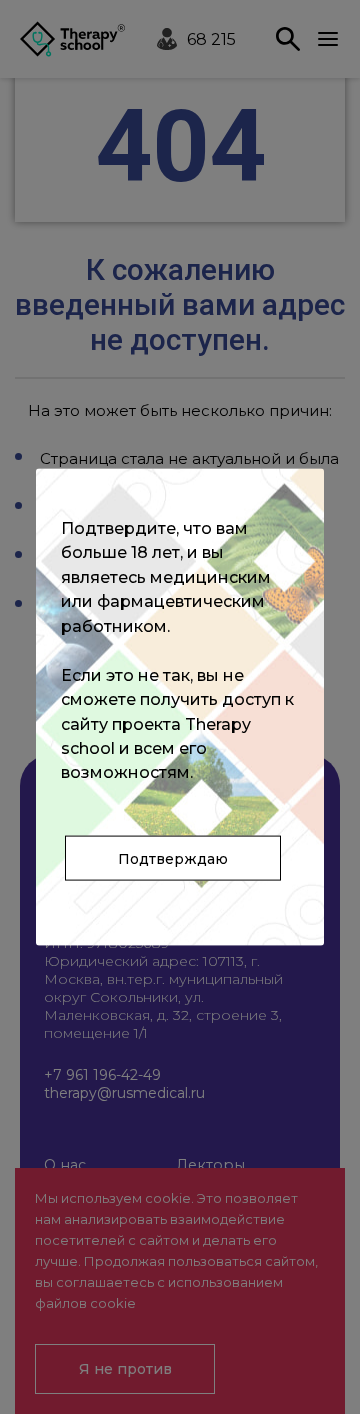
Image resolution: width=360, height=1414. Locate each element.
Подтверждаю (173, 858)
